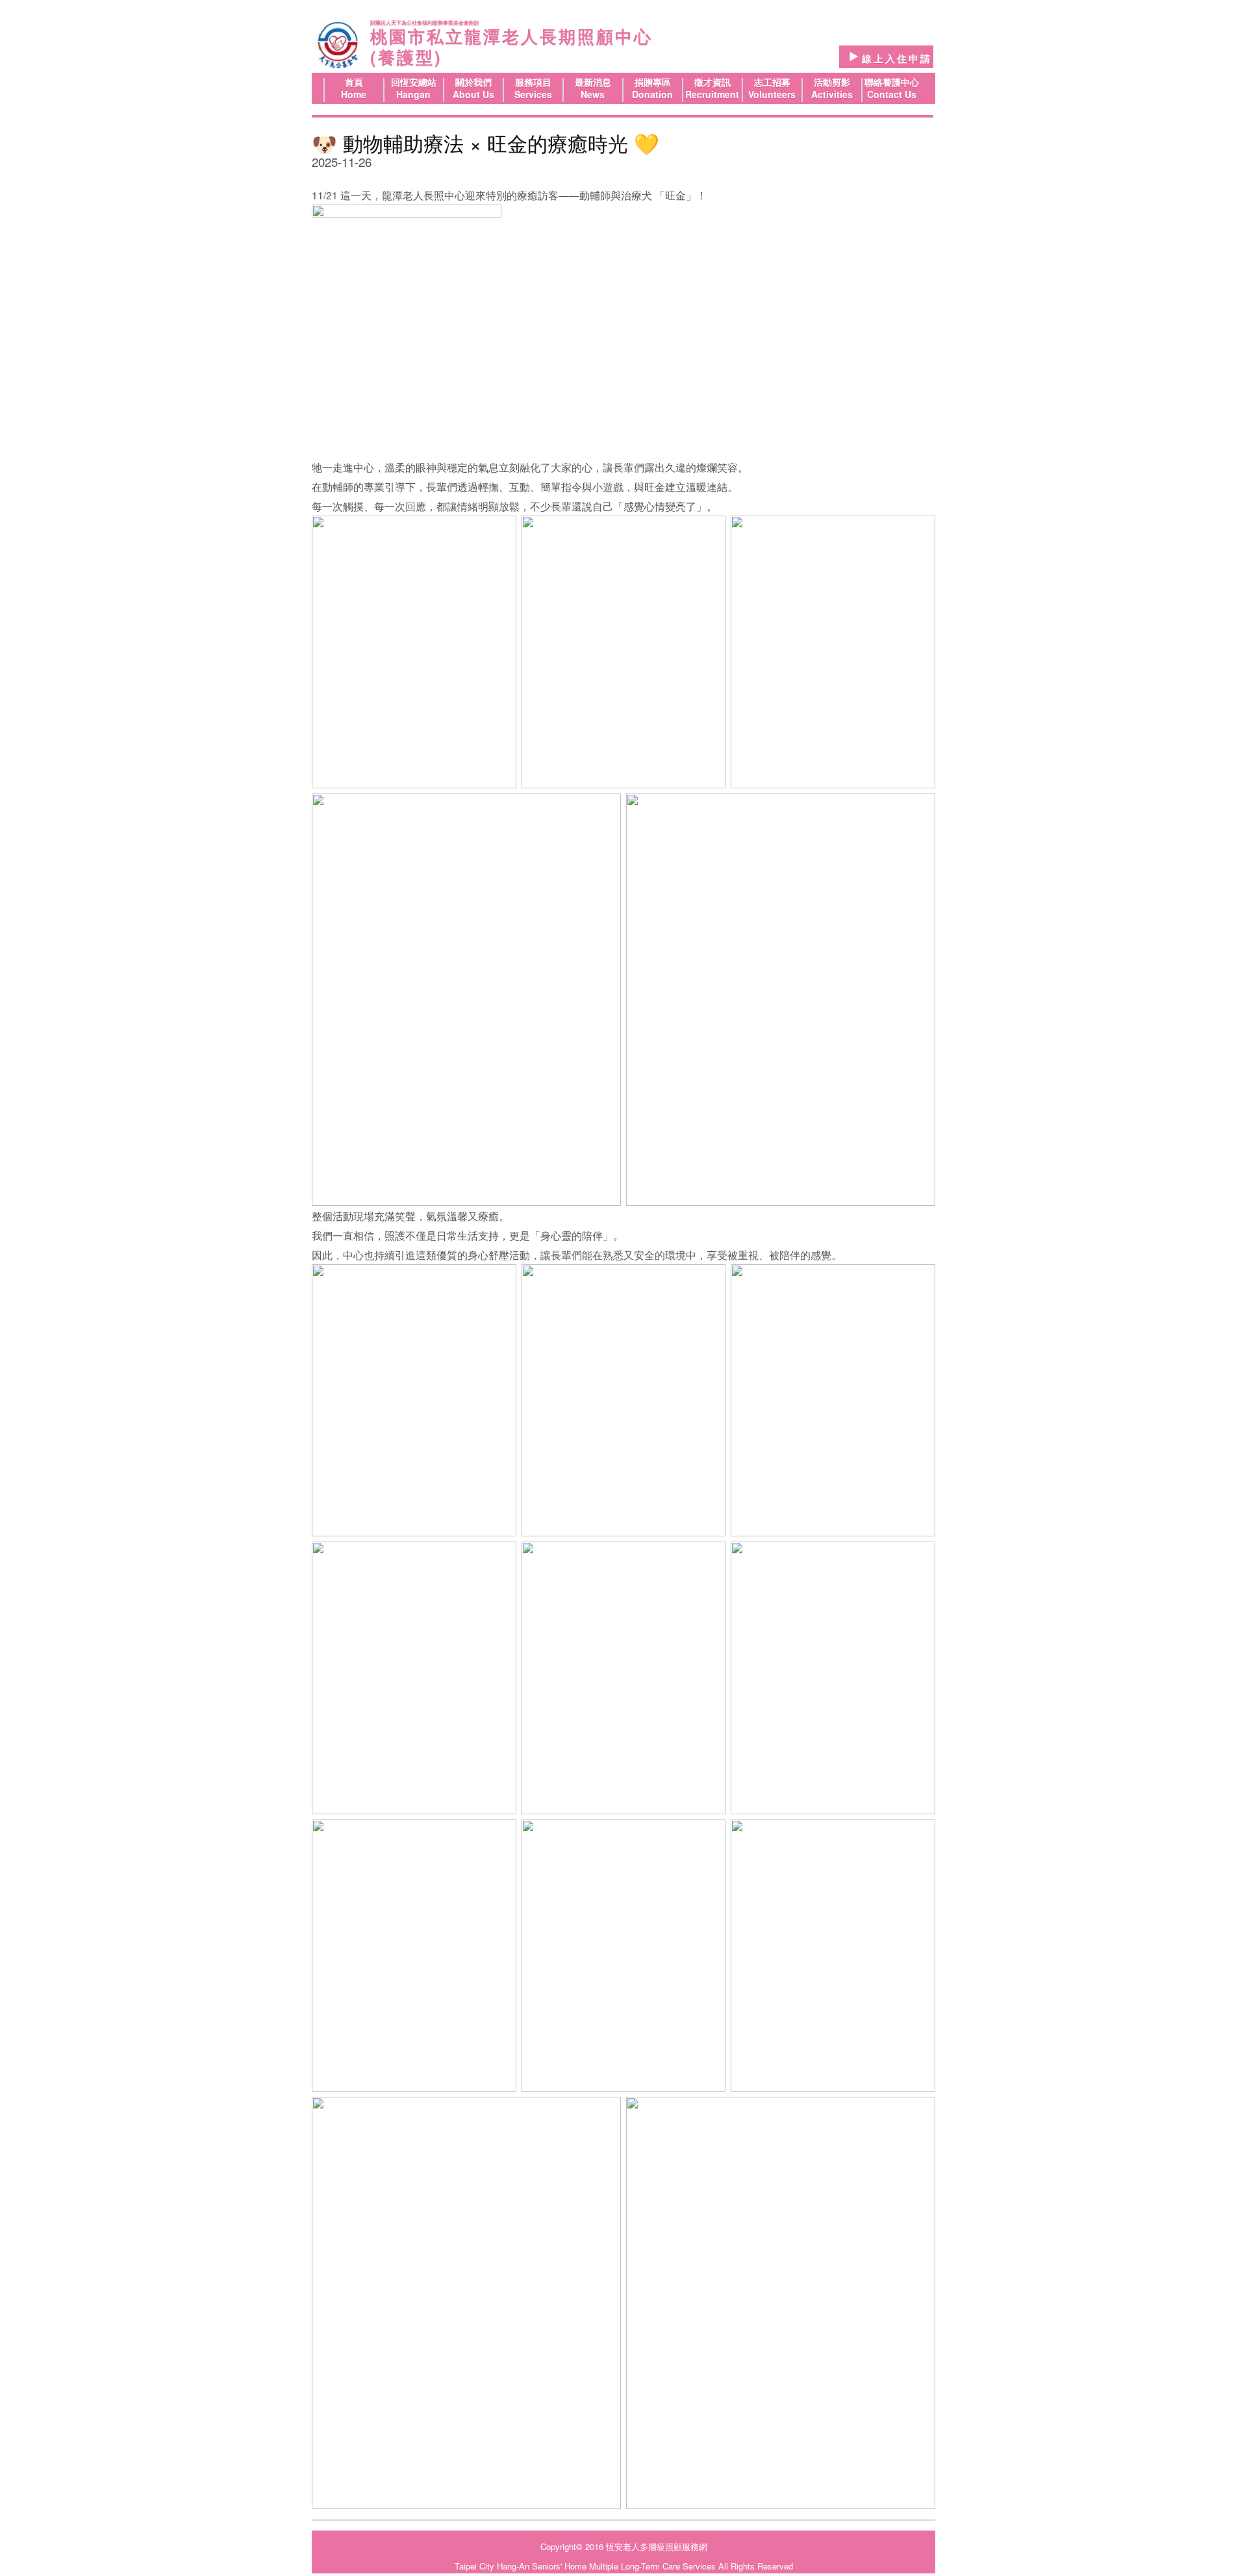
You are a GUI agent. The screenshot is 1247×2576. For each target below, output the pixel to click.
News (593, 94)
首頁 (354, 82)
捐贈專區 (653, 82)
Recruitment (712, 94)
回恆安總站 (414, 82)
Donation (652, 94)
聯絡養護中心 (892, 82)
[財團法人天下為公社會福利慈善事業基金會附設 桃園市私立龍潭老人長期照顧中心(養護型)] (337, 45)
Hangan (413, 94)
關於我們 (473, 82)
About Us (473, 94)
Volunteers (772, 94)
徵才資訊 (712, 82)
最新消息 (593, 82)
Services (533, 94)
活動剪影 (832, 82)
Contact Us (892, 94)
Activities (832, 94)
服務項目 (533, 82)
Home (354, 94)
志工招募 (772, 82)
